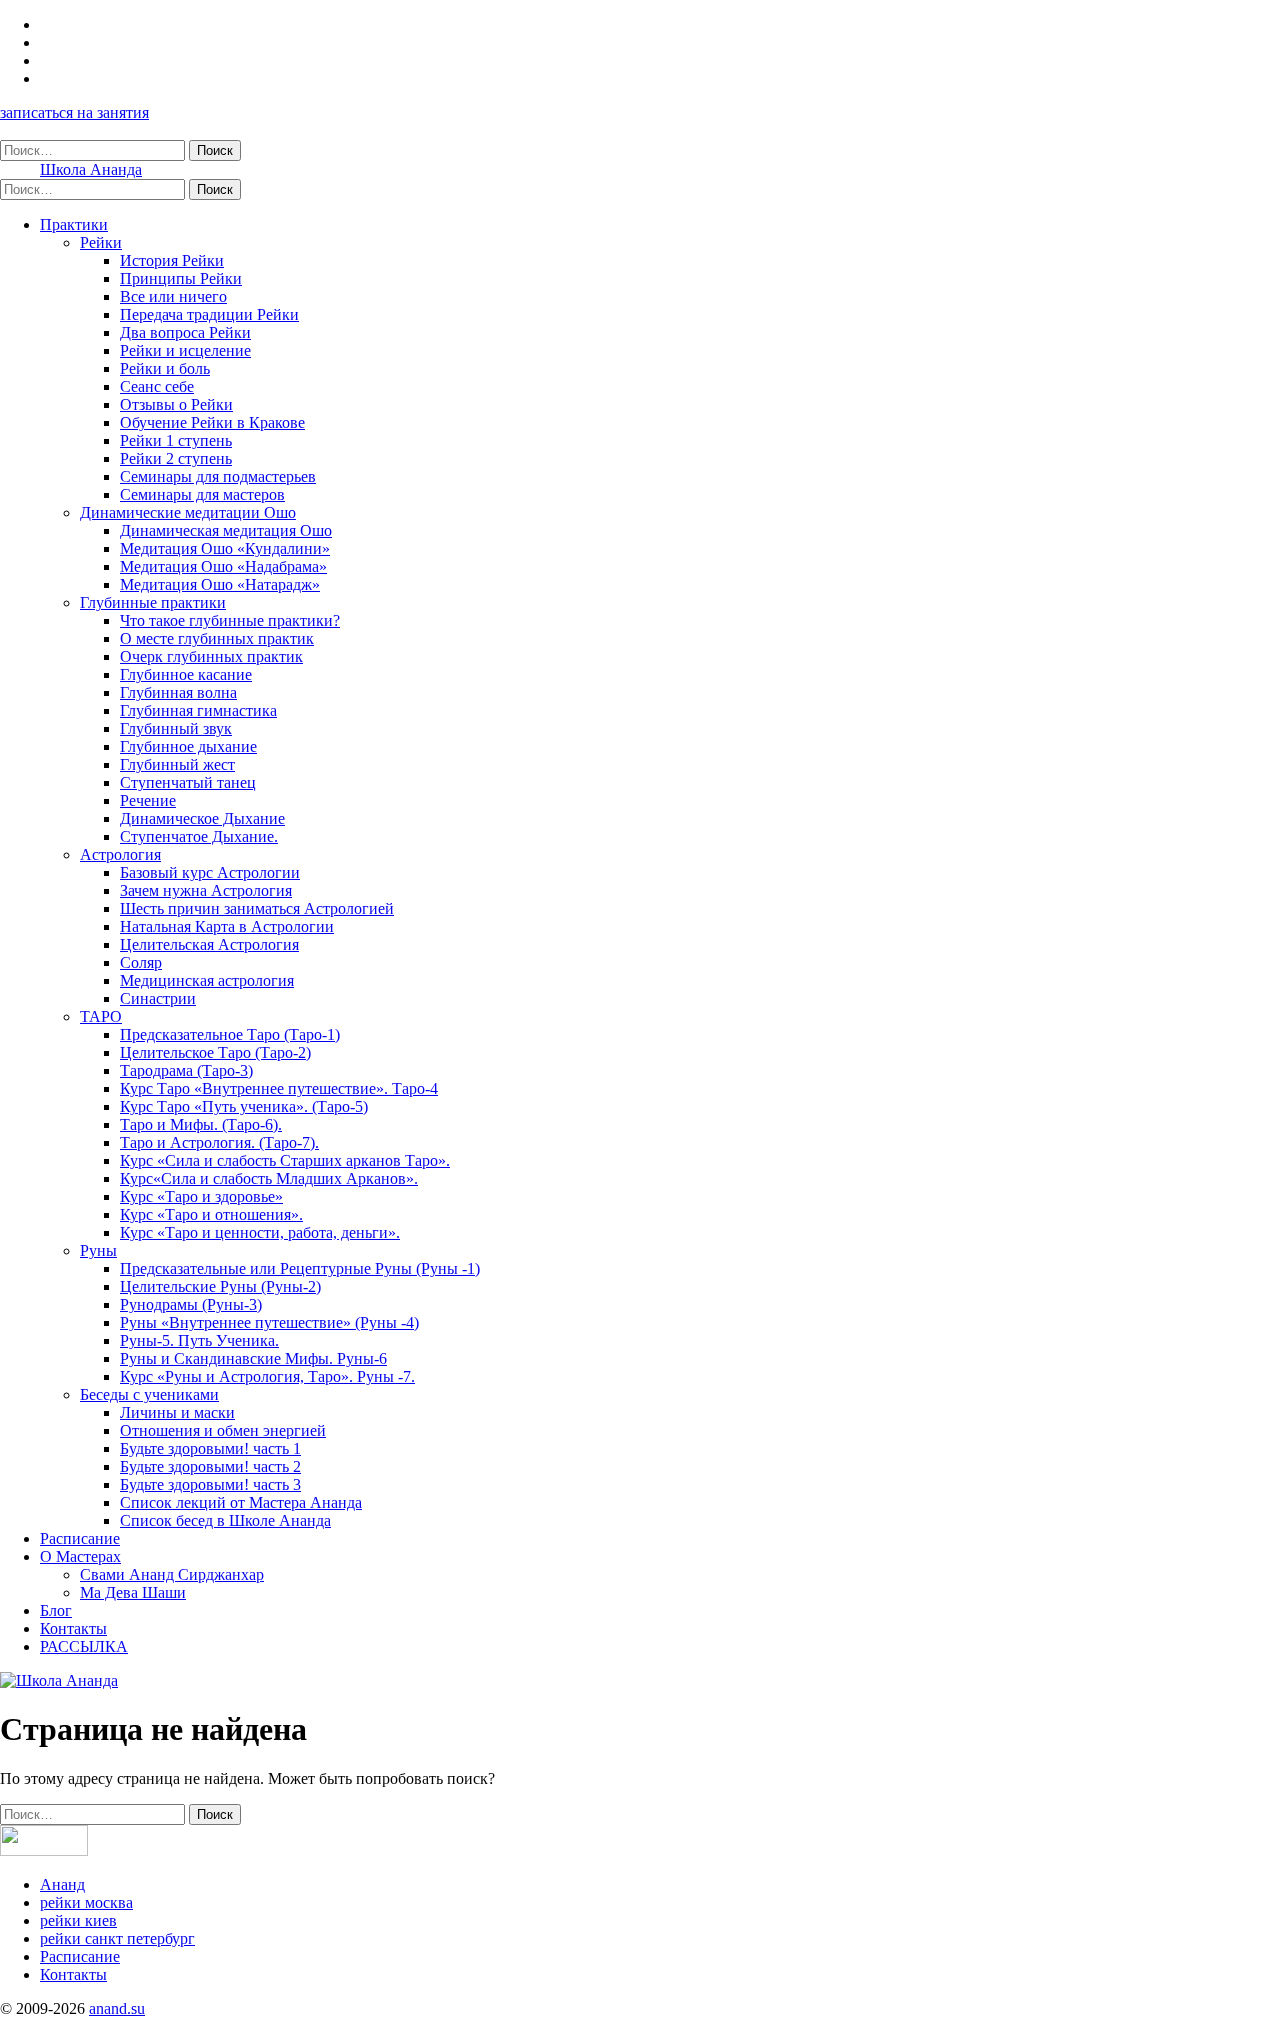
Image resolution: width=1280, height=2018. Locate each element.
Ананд (62, 1884)
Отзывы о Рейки (176, 404)
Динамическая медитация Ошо (226, 530)
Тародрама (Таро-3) (186, 1070)
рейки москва (86, 1902)
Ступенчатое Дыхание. (199, 836)
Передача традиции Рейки (209, 314)
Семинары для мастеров (202, 494)
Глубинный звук (176, 728)
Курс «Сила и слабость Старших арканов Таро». (285, 1160)
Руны (98, 1250)
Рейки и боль (165, 368)
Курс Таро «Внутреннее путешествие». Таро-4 (279, 1088)
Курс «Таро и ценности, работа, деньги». (260, 1232)
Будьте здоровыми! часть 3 (210, 1484)
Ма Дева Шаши (133, 1592)
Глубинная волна (178, 692)
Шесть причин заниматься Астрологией (257, 908)
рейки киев (78, 1920)
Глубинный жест (177, 764)
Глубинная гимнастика (198, 710)
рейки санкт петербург (117, 1938)
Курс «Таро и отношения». (211, 1214)
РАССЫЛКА (84, 1646)
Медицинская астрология (207, 980)
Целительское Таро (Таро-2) (215, 1052)
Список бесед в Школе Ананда (225, 1520)
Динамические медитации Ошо (188, 512)
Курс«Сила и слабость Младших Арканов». (269, 1178)
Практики (74, 224)
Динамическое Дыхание (202, 818)
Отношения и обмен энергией (223, 1430)
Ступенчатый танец (188, 782)
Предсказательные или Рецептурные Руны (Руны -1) (300, 1268)
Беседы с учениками (149, 1394)
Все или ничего (173, 296)
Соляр (141, 962)
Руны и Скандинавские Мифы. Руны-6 (253, 1358)
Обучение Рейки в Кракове (212, 422)
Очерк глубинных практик (211, 656)
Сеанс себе (157, 386)
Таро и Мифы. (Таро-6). (201, 1124)
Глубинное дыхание (188, 746)
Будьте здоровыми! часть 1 (210, 1448)
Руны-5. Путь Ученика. (199, 1340)
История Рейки (172, 260)
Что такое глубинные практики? (230, 620)
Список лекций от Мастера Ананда (241, 1502)
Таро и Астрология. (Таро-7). (219, 1142)
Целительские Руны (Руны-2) (220, 1286)
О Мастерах (80, 1556)
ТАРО (101, 1016)
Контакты (73, 1628)
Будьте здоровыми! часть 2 (210, 1466)
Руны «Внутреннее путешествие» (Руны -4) (269, 1322)
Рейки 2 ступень (176, 458)
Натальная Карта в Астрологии (227, 926)
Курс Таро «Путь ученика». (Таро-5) (244, 1106)
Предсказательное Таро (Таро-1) (230, 1034)
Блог (56, 1610)
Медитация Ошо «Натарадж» (220, 584)
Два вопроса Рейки (185, 332)
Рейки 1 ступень (176, 440)
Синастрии (158, 998)
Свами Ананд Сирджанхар (172, 1574)
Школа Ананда (91, 169)
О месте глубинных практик (217, 638)
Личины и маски (177, 1412)
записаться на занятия (74, 112)
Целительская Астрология (209, 944)
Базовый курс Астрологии (210, 872)
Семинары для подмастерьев (218, 476)
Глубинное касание (186, 674)
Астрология (120, 854)
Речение (148, 800)
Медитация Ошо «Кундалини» (225, 548)
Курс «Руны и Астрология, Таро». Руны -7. (267, 1376)
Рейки (101, 242)
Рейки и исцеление (185, 350)
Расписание (80, 1538)
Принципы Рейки (181, 278)
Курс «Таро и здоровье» (201, 1196)
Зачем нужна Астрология (206, 890)
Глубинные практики (153, 602)
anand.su (117, 2008)
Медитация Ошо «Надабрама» (223, 566)
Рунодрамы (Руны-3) (191, 1304)
